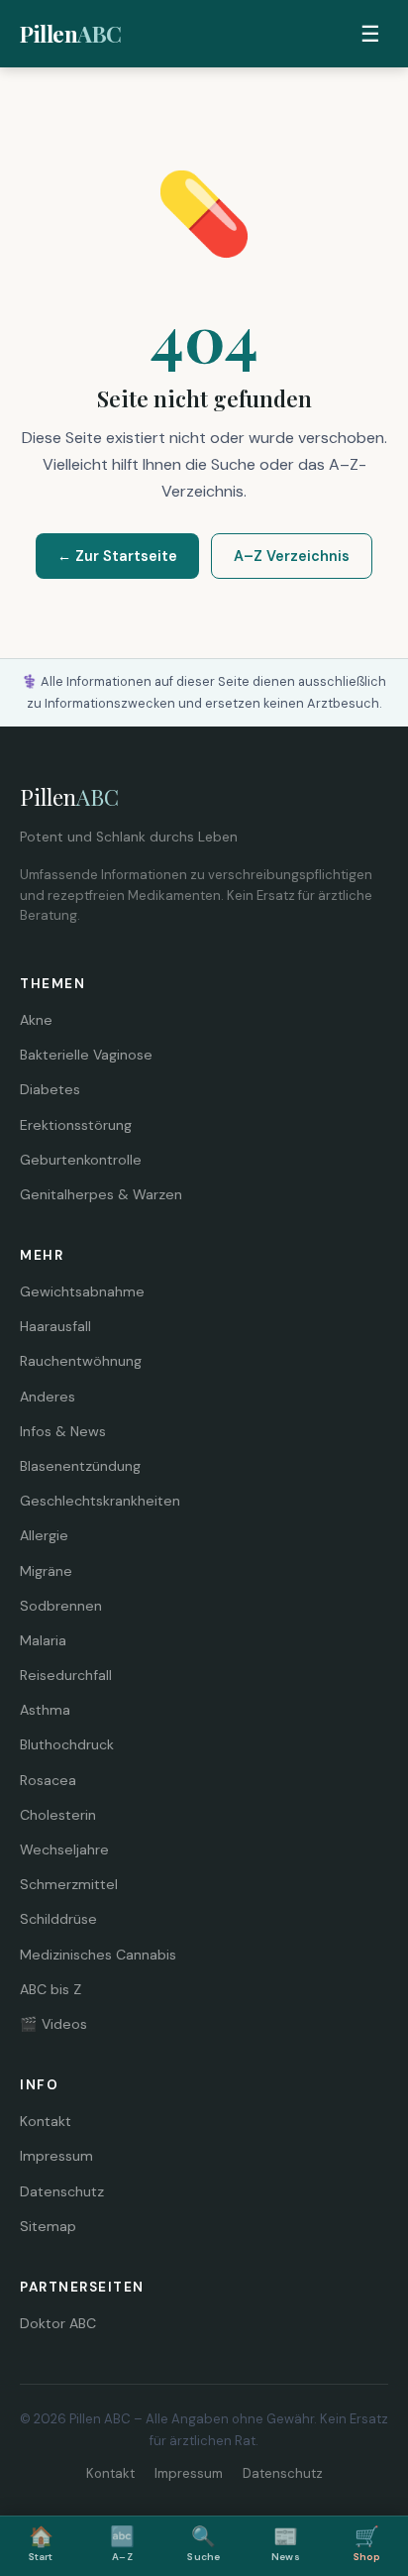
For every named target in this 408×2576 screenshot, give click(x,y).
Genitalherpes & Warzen (101, 1194)
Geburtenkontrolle (81, 1160)
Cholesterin (58, 1815)
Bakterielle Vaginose (86, 1055)
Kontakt (46, 2121)
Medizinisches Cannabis (98, 1955)
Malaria (43, 1640)
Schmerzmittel (69, 1884)
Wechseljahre (64, 1849)
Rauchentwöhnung (81, 1361)
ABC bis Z (51, 1989)
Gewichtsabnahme (82, 1291)
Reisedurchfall (66, 1675)
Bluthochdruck (67, 1744)
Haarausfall (55, 1326)
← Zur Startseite (117, 556)
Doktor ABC (58, 2323)
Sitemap (48, 2226)
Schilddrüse (58, 1919)
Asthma (45, 1710)
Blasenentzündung (80, 1466)
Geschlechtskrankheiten (100, 1501)
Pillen (71, 34)
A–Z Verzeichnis (292, 556)
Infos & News (63, 1431)
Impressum (56, 2156)
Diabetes (50, 1089)
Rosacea (48, 1780)
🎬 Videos (53, 2024)
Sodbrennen (61, 1606)
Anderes (48, 1397)
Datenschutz (62, 2191)
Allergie (44, 1535)
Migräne (46, 1571)
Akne (36, 1020)
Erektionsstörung (76, 1125)
